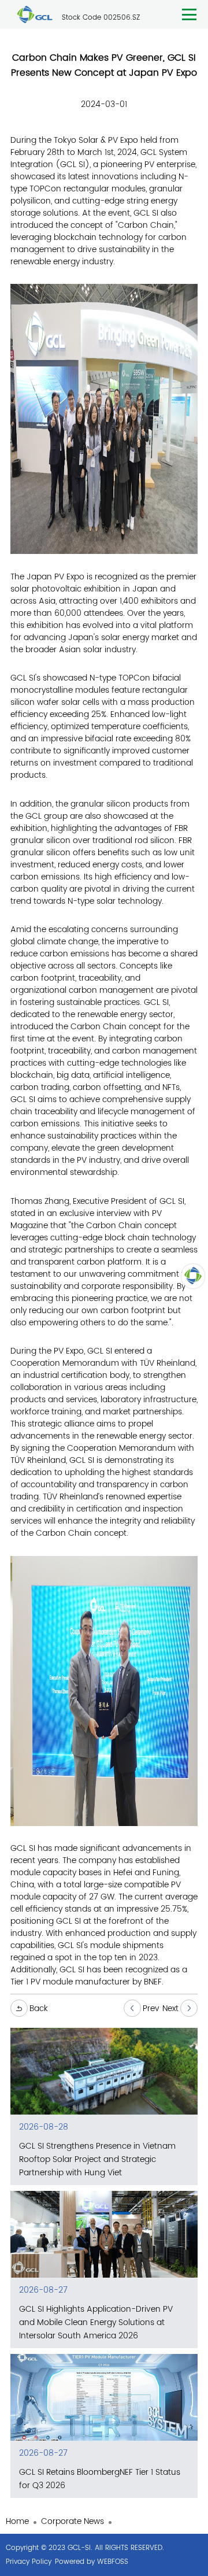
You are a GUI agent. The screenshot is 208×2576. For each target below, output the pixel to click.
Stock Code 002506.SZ (101, 18)
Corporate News (73, 2521)
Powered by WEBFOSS (92, 2562)
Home (17, 2521)
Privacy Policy (29, 2562)
